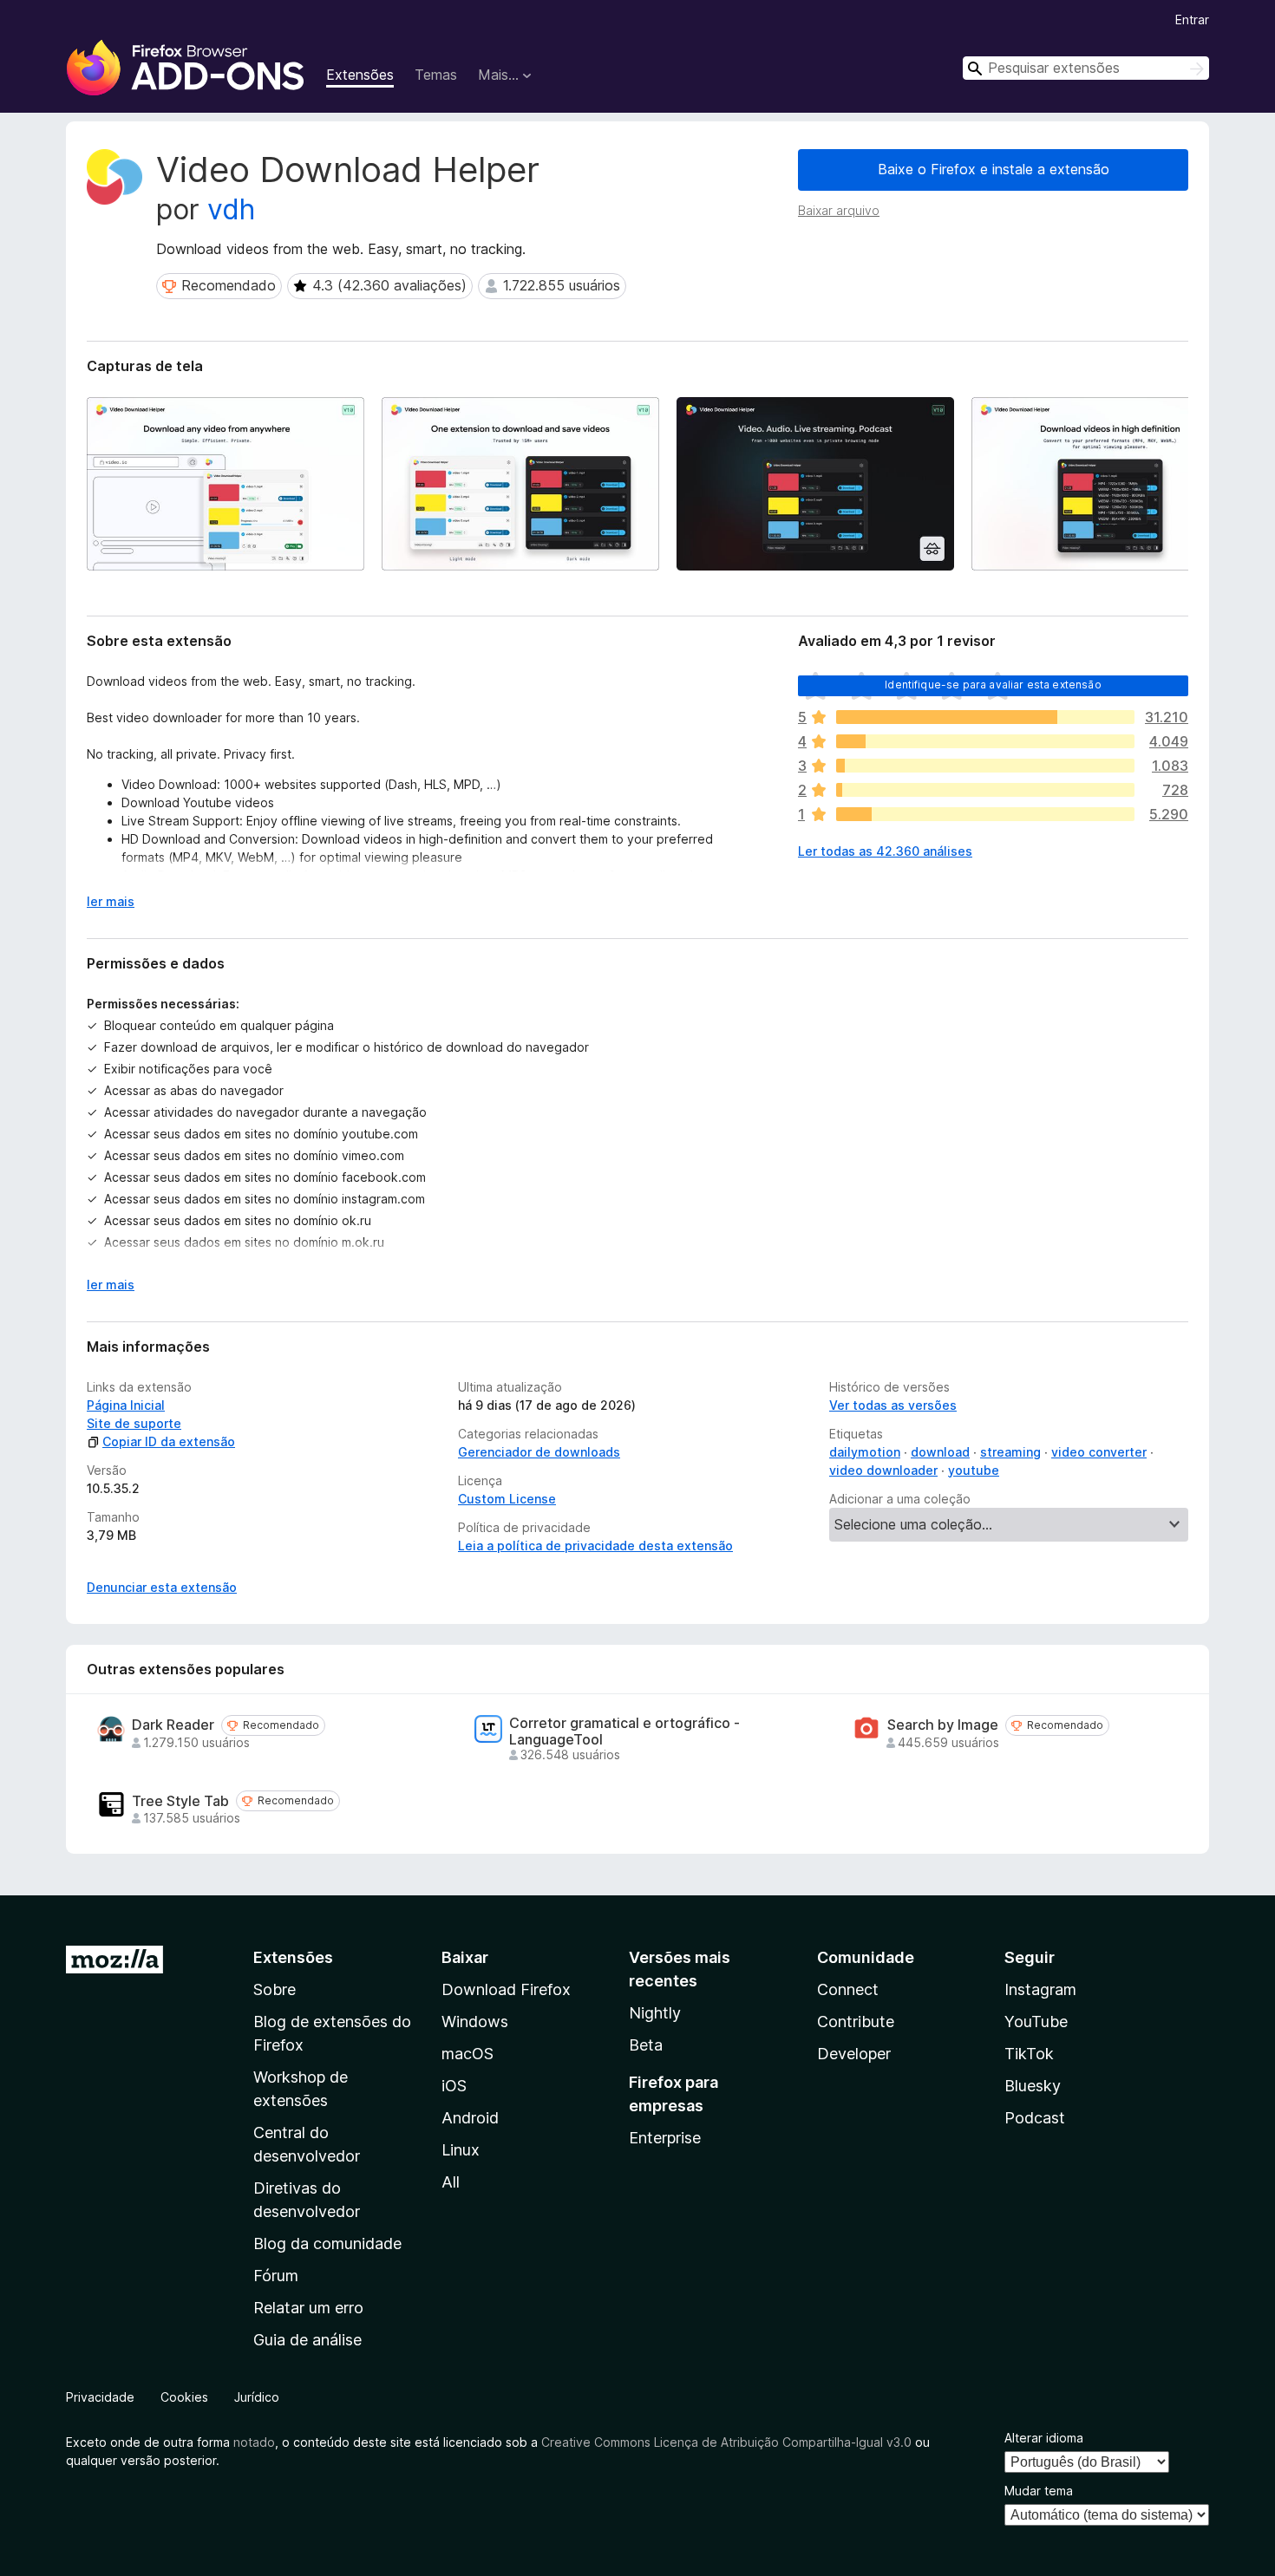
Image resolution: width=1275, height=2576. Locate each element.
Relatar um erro (308, 2308)
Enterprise (665, 2138)
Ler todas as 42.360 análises (885, 851)
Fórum (276, 2276)
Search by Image (943, 1725)
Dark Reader (173, 1725)
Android (470, 2118)
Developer (854, 2054)
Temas (436, 75)
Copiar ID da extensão (169, 1441)
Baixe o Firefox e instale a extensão (994, 169)
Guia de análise (307, 2340)
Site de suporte (134, 1423)
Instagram (1040, 1989)
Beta (646, 2045)
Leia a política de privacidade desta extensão (595, 1546)
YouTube (1036, 2022)
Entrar (1192, 20)
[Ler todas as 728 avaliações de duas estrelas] (985, 790)
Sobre (275, 1989)
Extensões (360, 75)
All (451, 2182)
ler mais (111, 901)
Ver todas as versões (893, 1405)
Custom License (507, 1499)
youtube (974, 1470)
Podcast (1035, 2118)
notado (254, 2442)
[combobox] (1086, 68)
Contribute (856, 2022)
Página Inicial (126, 1405)
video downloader (883, 1470)
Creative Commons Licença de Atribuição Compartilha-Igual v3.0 (728, 2442)
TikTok (1029, 2054)
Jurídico (257, 2397)
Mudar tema (1039, 2491)
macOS (467, 2054)
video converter (1099, 1452)
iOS (454, 2086)
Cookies (184, 2397)
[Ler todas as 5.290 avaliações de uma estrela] (985, 814)
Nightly (655, 2013)
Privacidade (100, 2397)
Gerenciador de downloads (539, 1452)
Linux (461, 2150)
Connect (848, 1989)
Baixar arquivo (839, 210)
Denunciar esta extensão (162, 1587)
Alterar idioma (1044, 2438)
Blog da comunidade (327, 2243)
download (940, 1452)
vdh (231, 209)
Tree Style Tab (180, 1801)
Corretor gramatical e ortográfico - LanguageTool (624, 1731)
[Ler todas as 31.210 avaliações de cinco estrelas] (985, 717)
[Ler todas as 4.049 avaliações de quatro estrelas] (985, 741)
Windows (475, 2022)
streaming (1010, 1452)
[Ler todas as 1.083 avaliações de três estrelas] (985, 766)
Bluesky (1033, 2086)
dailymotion (865, 1452)
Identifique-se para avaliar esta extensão (993, 685)
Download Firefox (506, 1989)
